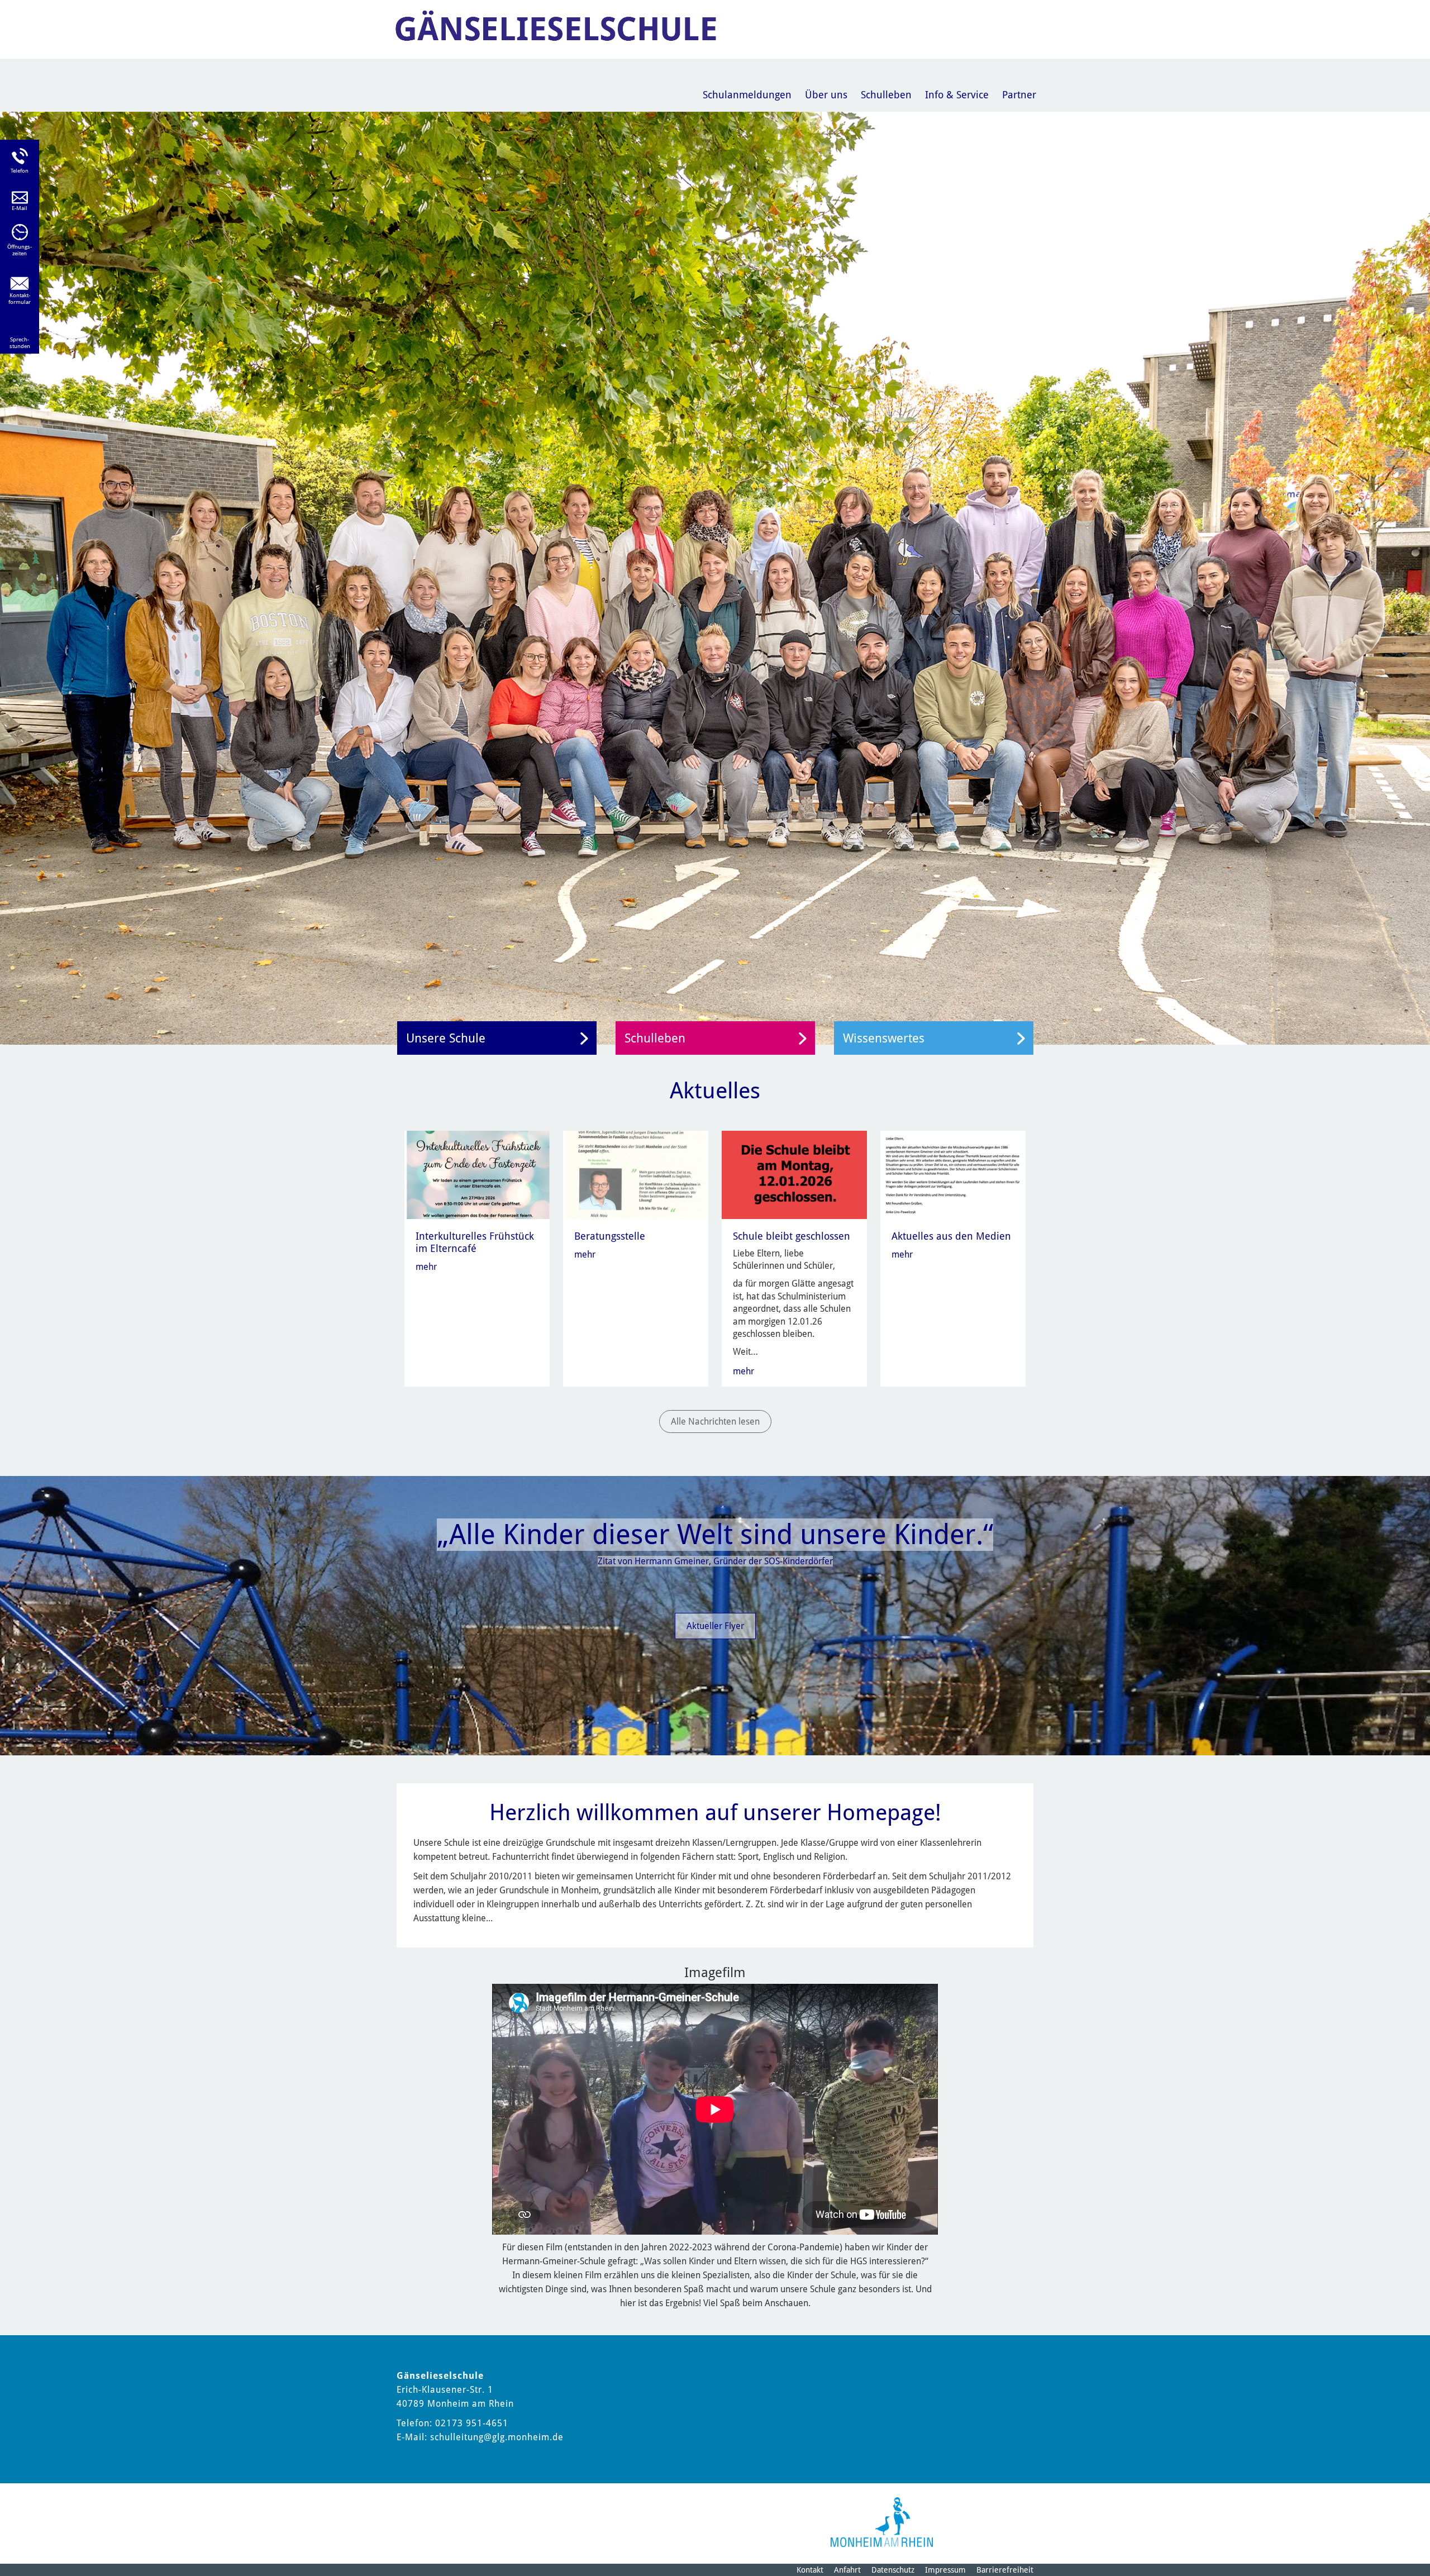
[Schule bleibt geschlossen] (795, 1174)
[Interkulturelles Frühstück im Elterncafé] (478, 1174)
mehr (426, 1267)
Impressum (945, 2570)
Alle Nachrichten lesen (715, 1422)
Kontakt (810, 2570)
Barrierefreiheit (1005, 2570)
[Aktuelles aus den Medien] (954, 1174)
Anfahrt (847, 2570)
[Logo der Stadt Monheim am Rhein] (882, 2522)
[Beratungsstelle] (637, 1174)
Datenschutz (893, 2570)
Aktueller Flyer (715, 1626)
